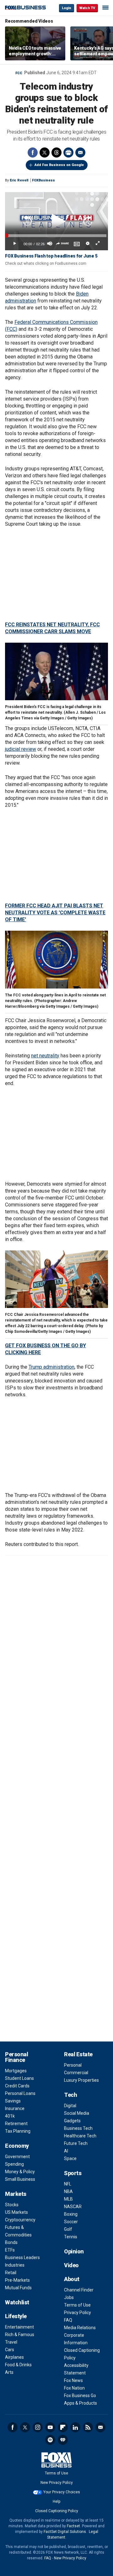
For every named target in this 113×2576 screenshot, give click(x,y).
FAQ (68, 2320)
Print (68, 152)
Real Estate (78, 2054)
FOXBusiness (43, 180)
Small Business (20, 2179)
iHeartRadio (63, 2440)
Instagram (38, 2427)
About (72, 2279)
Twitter (45, 152)
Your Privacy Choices (62, 2492)
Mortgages (16, 2071)
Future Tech (76, 2143)
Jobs (69, 2297)
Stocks (12, 2205)
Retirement (16, 2124)
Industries (15, 2265)
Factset (73, 2526)
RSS (88, 2427)
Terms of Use (77, 2305)
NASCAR (73, 2207)
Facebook (33, 152)
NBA (68, 2191)
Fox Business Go (80, 2396)
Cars (10, 2350)
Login (67, 8)
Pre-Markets (17, 2280)
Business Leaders (22, 2257)
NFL (68, 2184)
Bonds (11, 2242)
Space (70, 2158)
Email (80, 152)
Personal (73, 2065)
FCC (19, 73)
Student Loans (19, 2078)
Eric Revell (19, 180)
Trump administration (51, 1367)
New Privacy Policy (57, 2483)
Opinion (74, 2251)
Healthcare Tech (80, 2136)
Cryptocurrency (20, 2220)
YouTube (50, 2427)
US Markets (16, 2212)
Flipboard (63, 2427)
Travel (11, 2342)
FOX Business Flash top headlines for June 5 (51, 256)
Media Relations (80, 2328)
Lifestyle (16, 2316)
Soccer (71, 2222)
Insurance (15, 2108)
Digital (70, 2106)
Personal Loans (20, 2093)
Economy (17, 2146)
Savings (13, 2101)
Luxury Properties (81, 2080)
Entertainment (19, 2327)
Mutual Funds (18, 2288)
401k (10, 2116)
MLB (68, 2199)
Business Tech (78, 2128)
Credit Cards (17, 2086)
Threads (56, 152)
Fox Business (25, 8)
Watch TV (87, 8)
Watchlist (17, 2302)
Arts (9, 2372)
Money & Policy (20, 2172)
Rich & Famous (20, 2335)
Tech (70, 2095)
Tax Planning (18, 2131)
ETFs (10, 2250)
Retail (11, 2273)
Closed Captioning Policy (57, 2511)
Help (56, 2501)
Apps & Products (81, 2403)
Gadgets (72, 2121)
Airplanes (14, 2357)
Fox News (73, 2380)
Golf (68, 2229)
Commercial (76, 2073)
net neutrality (45, 1056)
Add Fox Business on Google (59, 165)
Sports (73, 2173)
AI (66, 2151)
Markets (16, 2194)
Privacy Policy (78, 2313)
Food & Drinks (18, 2365)
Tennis (71, 2237)
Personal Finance (16, 2057)
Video (71, 2265)
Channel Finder (79, 2290)
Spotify (50, 2440)
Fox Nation (74, 2388)
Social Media (77, 2113)
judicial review (21, 749)
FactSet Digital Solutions (65, 2532)
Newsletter (100, 2427)
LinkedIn (75, 2427)
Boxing (71, 2214)
